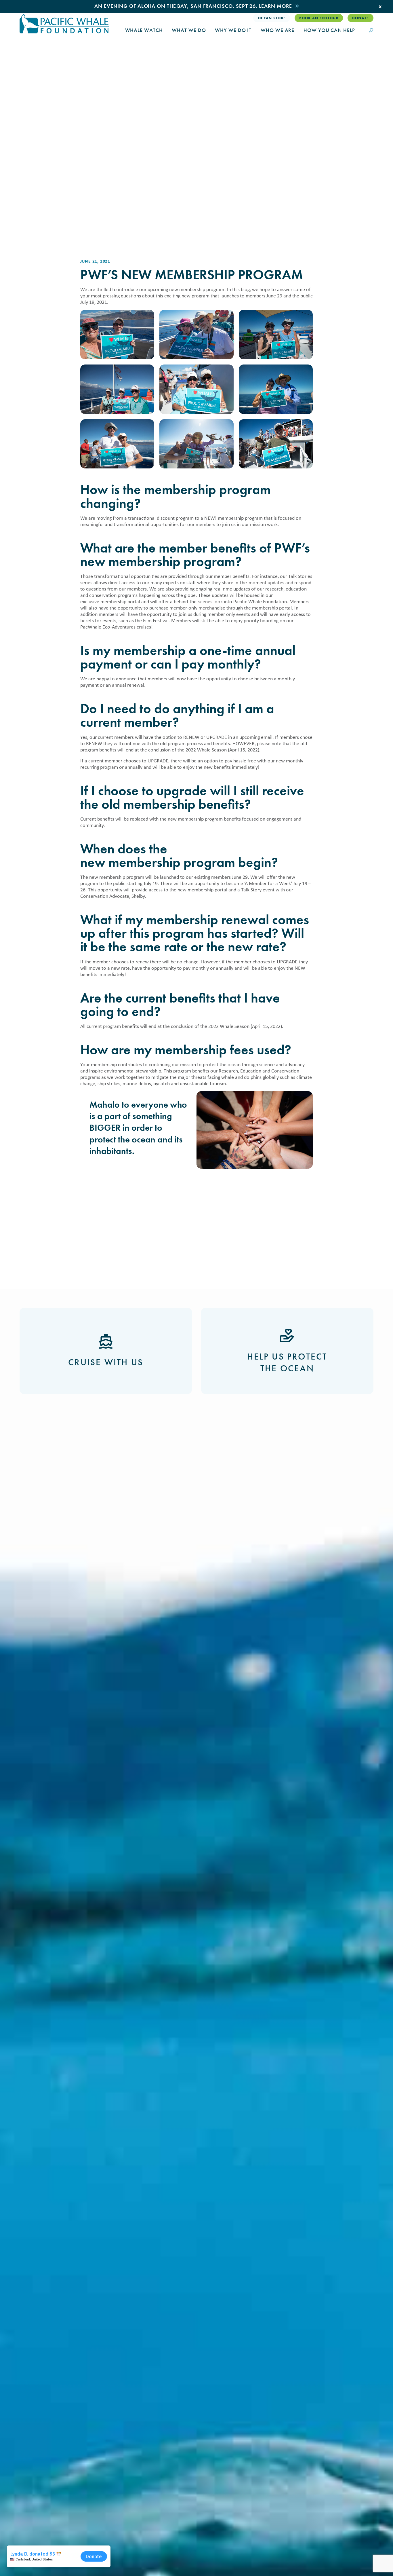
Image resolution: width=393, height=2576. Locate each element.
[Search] (371, 31)
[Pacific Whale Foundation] (64, 24)
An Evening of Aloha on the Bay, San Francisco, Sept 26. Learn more (193, 6)
